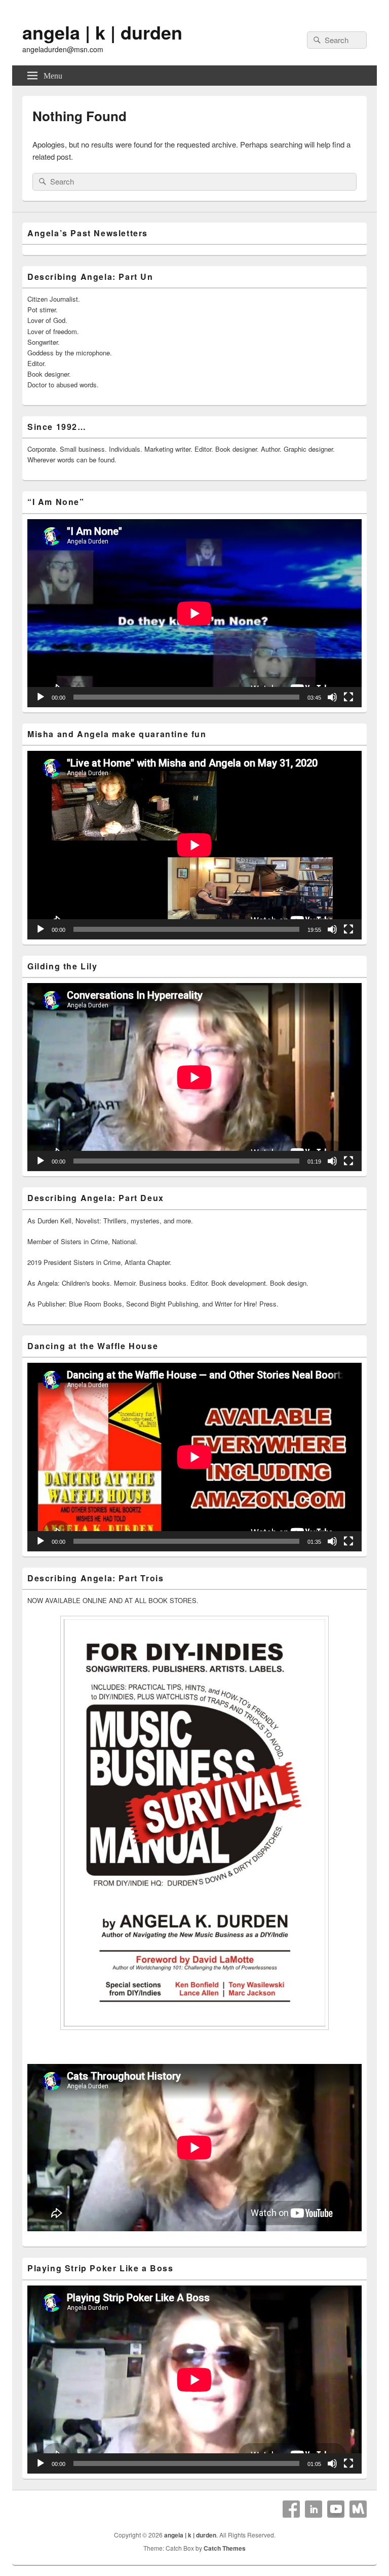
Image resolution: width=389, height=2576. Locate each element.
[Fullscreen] (348, 697)
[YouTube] (336, 2509)
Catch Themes (225, 2548)
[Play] (41, 697)
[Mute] (332, 697)
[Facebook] (291, 2509)
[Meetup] (358, 2509)
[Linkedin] (314, 2509)
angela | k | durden (102, 32)
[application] (194, 613)
